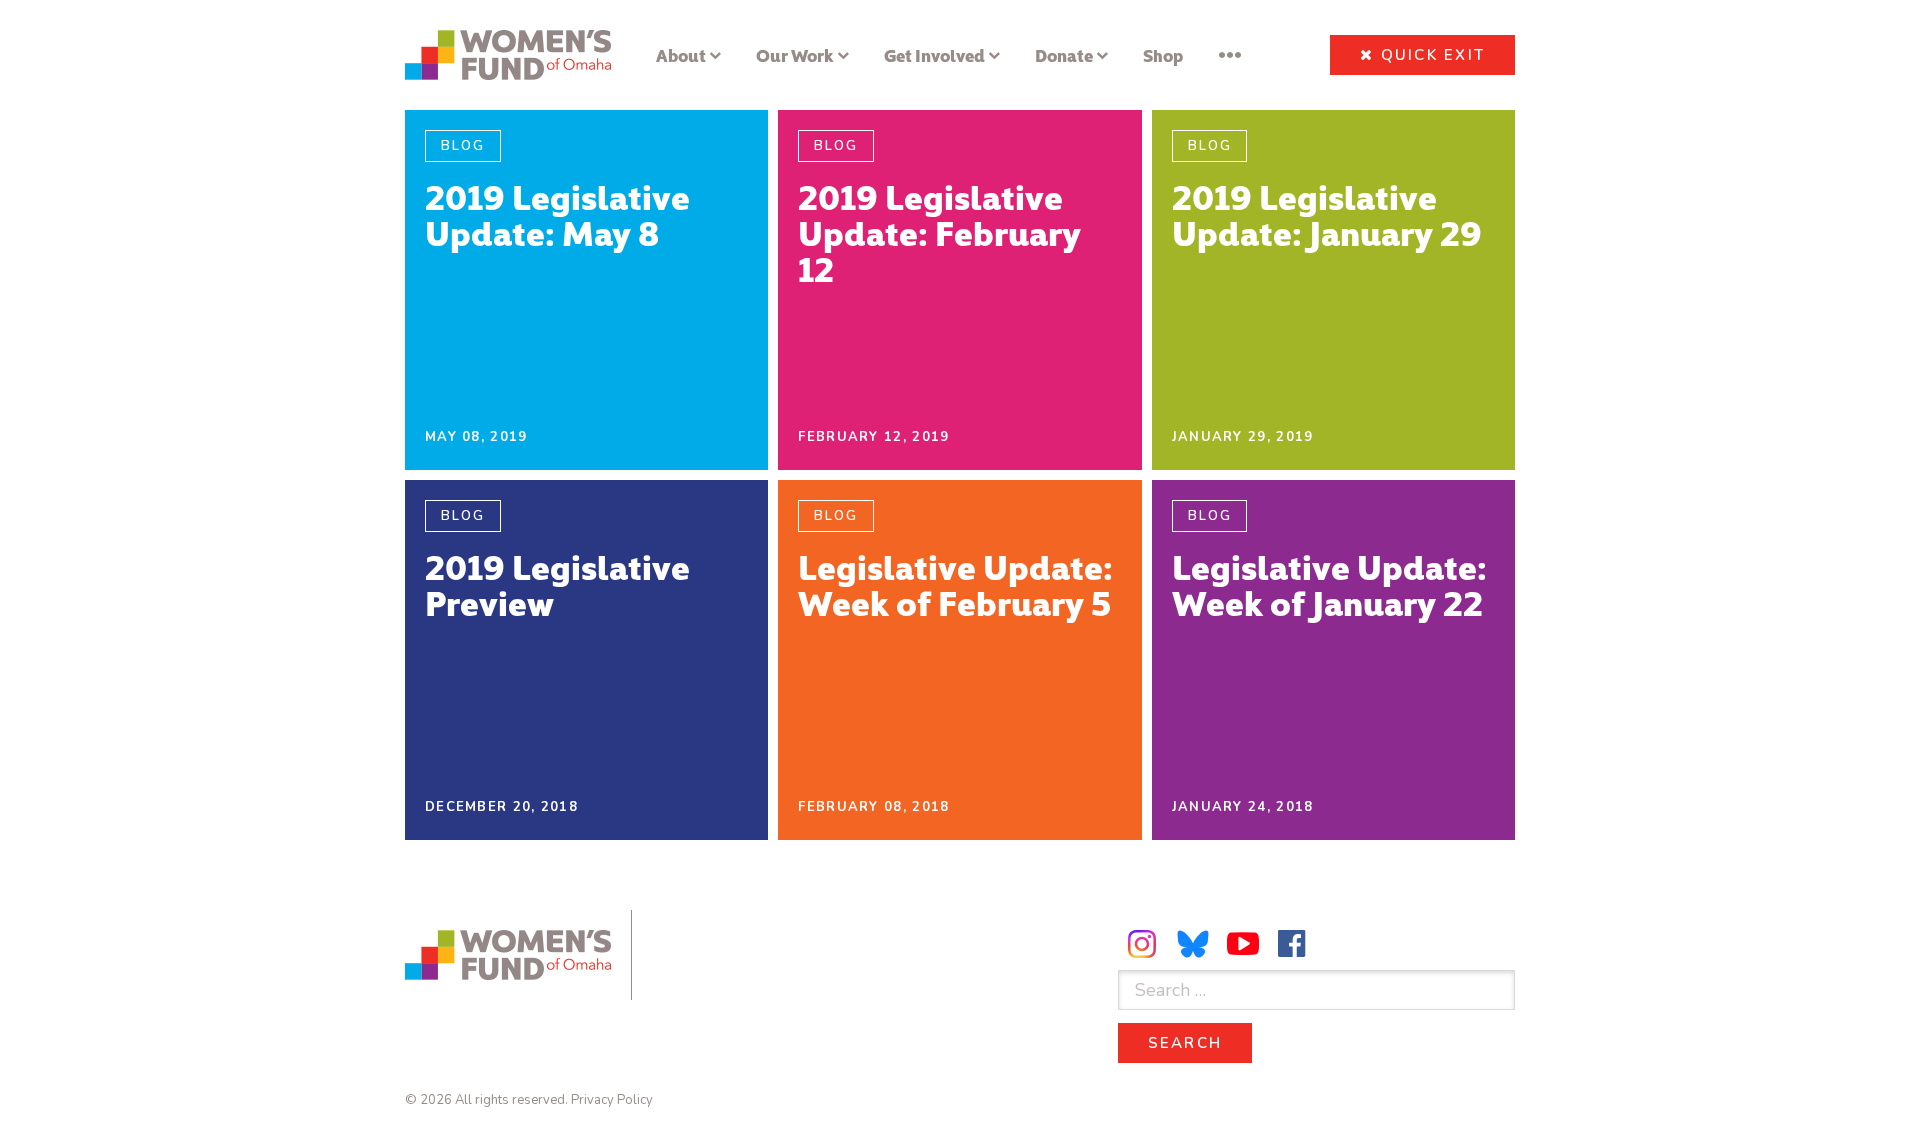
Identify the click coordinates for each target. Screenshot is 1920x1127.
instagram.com (1145, 944)
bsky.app (1194, 944)
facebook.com (1292, 944)
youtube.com (1243, 944)
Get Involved (934, 54)
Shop (1163, 54)
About (681, 54)
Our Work (795, 54)
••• (1230, 54)
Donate (1064, 54)
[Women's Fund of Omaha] (508, 55)
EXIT (1433, 55)
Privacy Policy (612, 1100)
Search (1200, 1042)
